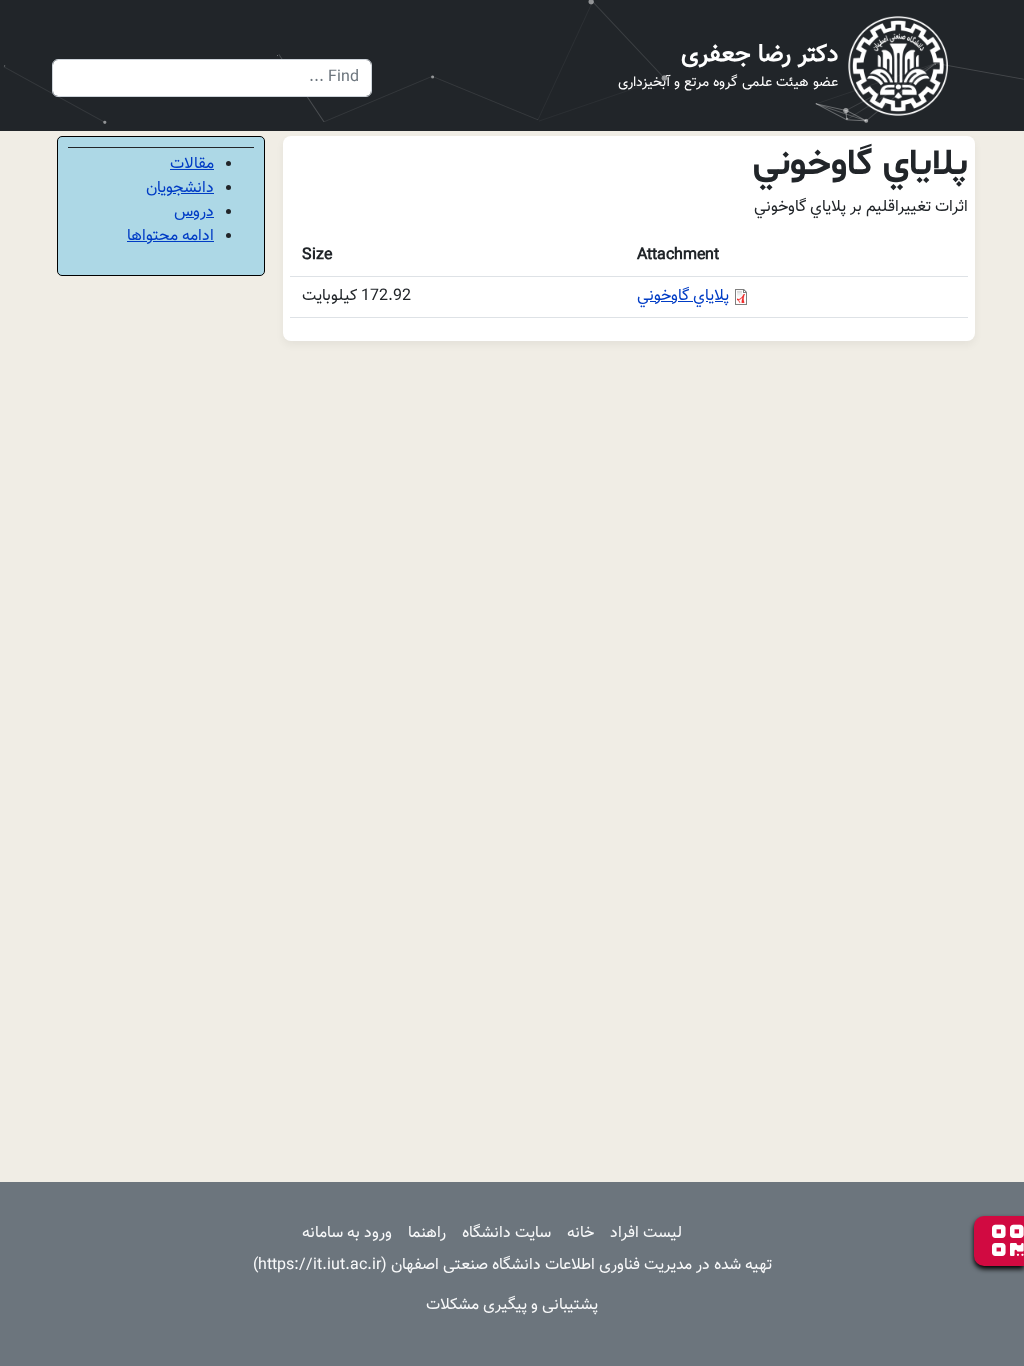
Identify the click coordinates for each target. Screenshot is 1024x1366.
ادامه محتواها (170, 236)
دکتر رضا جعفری (759, 55)
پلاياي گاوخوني (683, 296)
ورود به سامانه (347, 1233)
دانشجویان (180, 188)
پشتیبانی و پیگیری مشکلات (512, 1305)
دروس (194, 212)
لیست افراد (646, 1233)
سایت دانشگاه (506, 1233)
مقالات (192, 164)
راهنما (427, 1233)
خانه (580, 1233)
